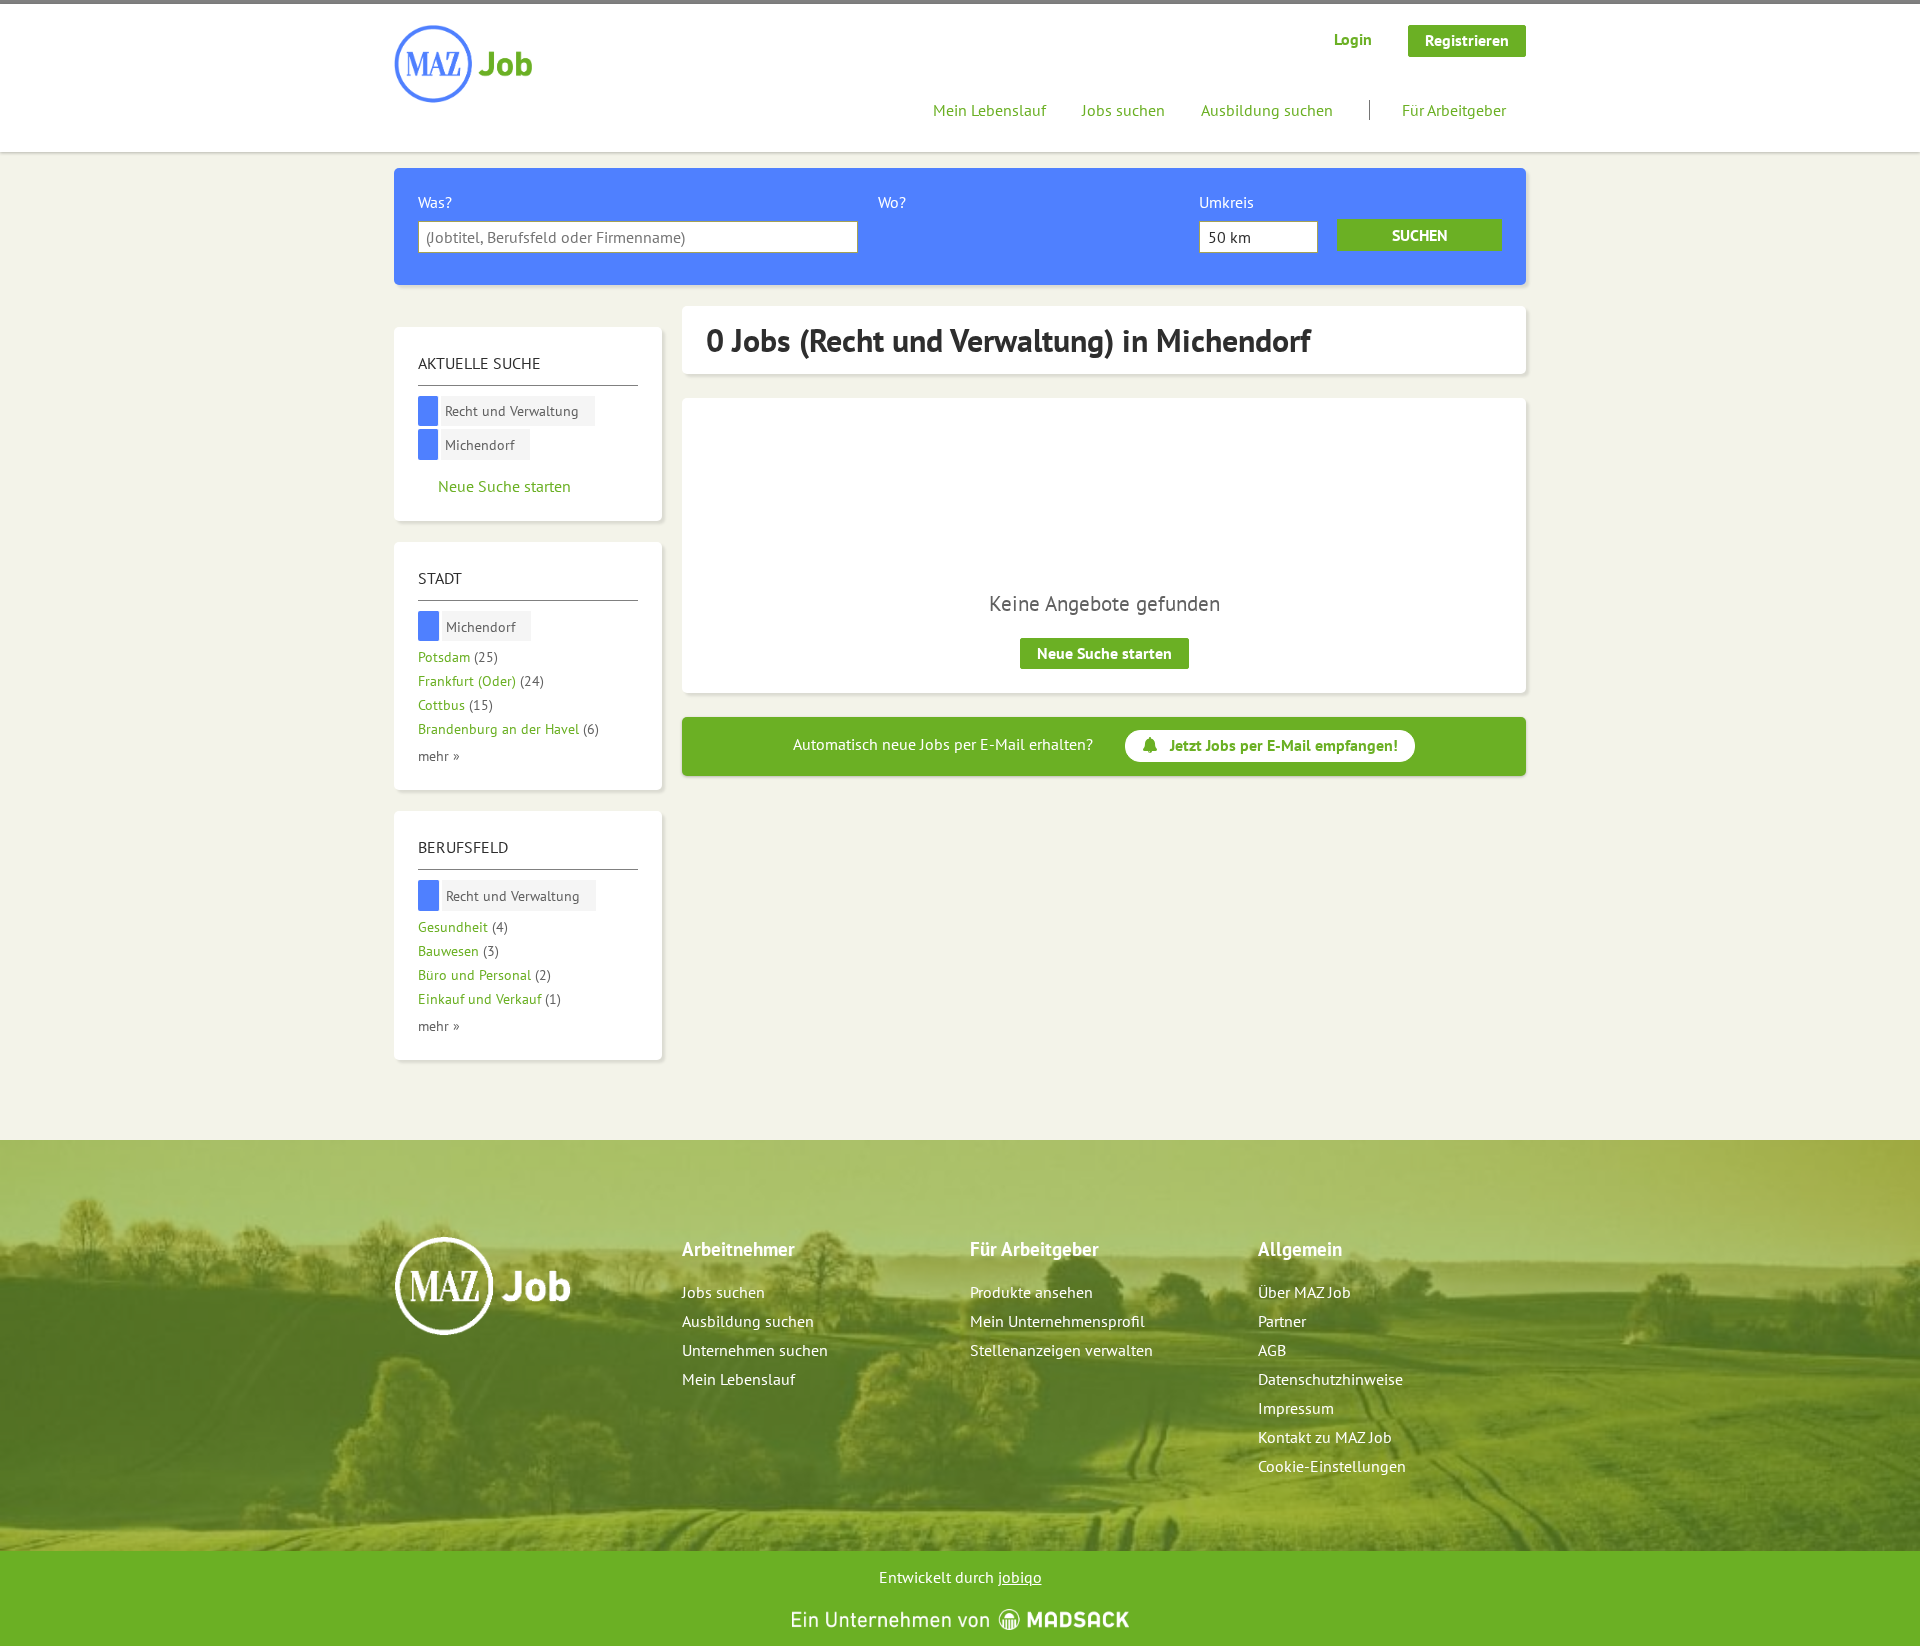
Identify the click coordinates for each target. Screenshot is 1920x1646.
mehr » (439, 755)
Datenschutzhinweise (1330, 1379)
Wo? (892, 202)
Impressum (1296, 1408)
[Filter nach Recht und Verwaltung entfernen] (429, 895)
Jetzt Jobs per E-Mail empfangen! (1284, 745)
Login (1353, 39)
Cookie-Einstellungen (1332, 1466)
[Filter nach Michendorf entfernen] (429, 626)
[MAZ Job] (464, 65)
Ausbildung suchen (1267, 110)
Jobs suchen (1123, 110)
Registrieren (1467, 40)
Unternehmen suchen (755, 1350)
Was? (435, 202)
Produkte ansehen (1031, 1292)
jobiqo (1020, 1577)
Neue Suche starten (1104, 653)
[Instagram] (443, 1378)
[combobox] (638, 237)
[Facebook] (410, 1378)
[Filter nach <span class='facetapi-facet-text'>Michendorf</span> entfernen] (428, 444)
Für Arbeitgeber (1454, 110)
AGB (1272, 1350)
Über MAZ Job (1304, 1292)
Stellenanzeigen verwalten (1061, 1350)
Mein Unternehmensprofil (1057, 1321)
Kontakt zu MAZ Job (1325, 1437)
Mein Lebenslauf (989, 110)
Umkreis (1226, 202)
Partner (1282, 1321)
